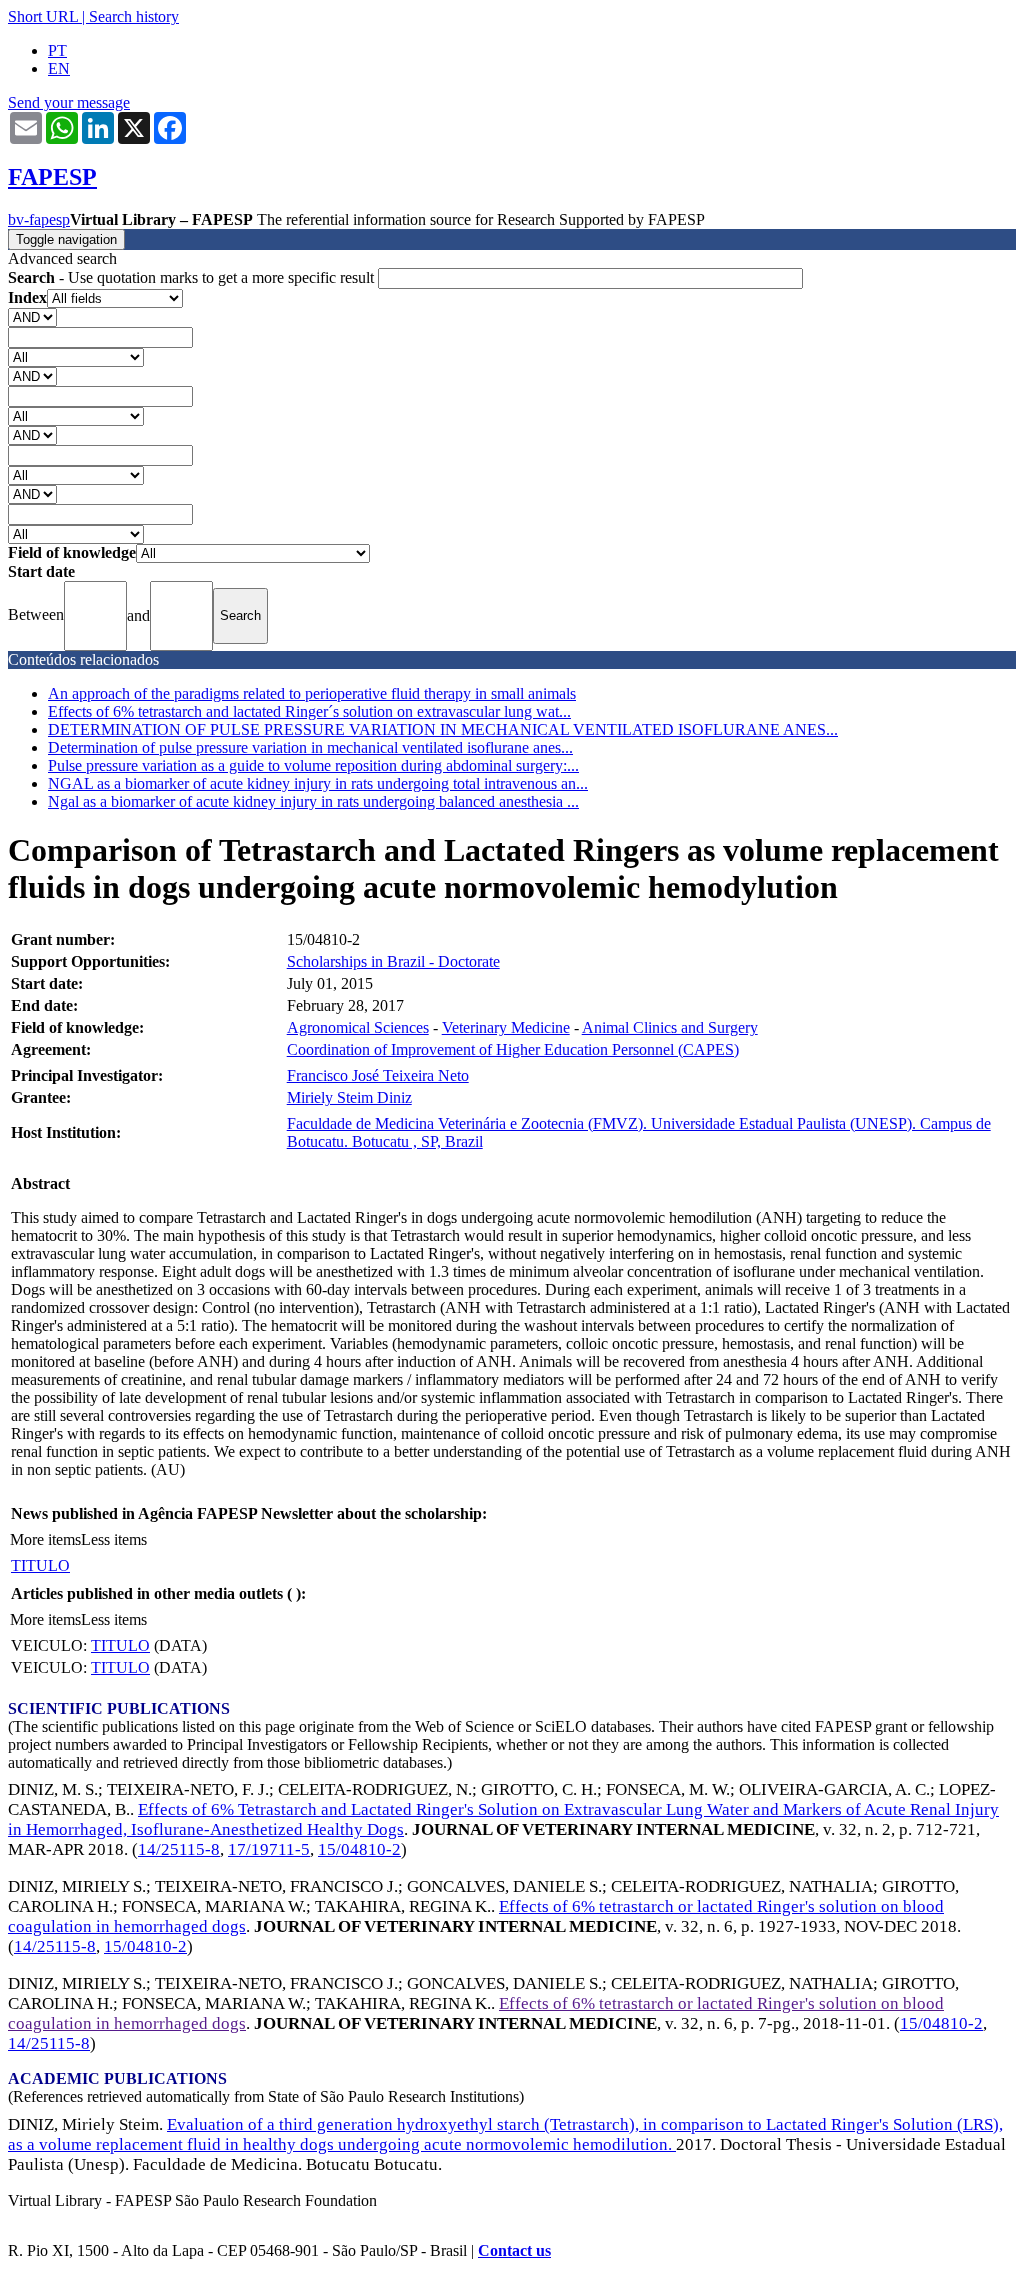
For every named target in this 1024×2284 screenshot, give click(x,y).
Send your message (69, 102)
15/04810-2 (359, 1849)
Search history (134, 16)
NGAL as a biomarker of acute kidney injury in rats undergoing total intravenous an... (318, 783)
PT (57, 50)
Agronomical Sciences (358, 1027)
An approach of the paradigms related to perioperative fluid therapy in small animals (312, 693)
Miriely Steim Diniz (349, 1097)
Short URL (43, 16)
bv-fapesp (39, 219)
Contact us (514, 2250)
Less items (114, 1539)
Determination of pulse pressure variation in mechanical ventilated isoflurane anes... (310, 747)
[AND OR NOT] (32, 316)
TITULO (40, 1565)
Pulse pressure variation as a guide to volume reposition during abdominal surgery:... (313, 765)
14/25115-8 (179, 1849)
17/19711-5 (269, 1849)
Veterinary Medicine (506, 1027)
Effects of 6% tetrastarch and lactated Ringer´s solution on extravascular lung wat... (309, 711)
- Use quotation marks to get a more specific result (193, 277)
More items (45, 1539)
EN (59, 68)
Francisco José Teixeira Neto (378, 1075)
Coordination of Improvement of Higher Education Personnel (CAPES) (513, 1049)
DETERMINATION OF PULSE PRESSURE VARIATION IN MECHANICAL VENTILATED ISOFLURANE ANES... (443, 729)
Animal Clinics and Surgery (670, 1027)
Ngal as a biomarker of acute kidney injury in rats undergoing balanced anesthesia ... (313, 801)
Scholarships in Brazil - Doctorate (393, 961)
